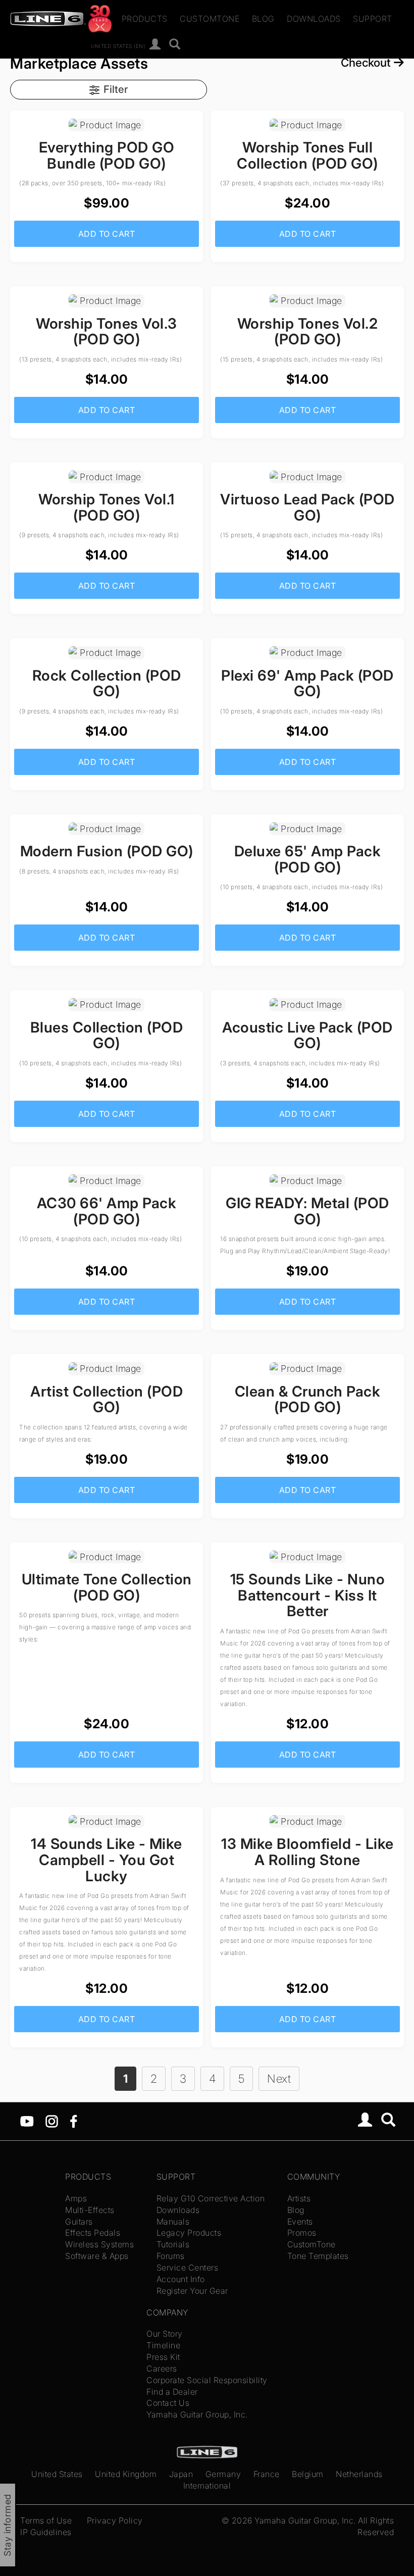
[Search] (175, 45)
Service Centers (188, 2268)
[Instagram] (52, 2121)
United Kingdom (126, 2474)
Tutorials (173, 2244)
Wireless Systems (99, 2244)
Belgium (308, 2474)
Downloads (314, 19)
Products (145, 19)
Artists (299, 2198)
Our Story (165, 2334)
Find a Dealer (172, 2392)
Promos (302, 2233)
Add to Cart (107, 234)
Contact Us (168, 2403)
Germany (223, 2474)
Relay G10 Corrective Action (211, 2198)
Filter (116, 89)
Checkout (367, 62)
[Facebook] (73, 2121)
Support (373, 19)
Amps (76, 2198)
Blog (263, 19)
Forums (171, 2256)
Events (300, 2222)
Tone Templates (318, 2256)
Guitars (79, 2222)
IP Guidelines (46, 2532)
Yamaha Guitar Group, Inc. (197, 2414)
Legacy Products (189, 2233)
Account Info (181, 2279)
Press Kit (163, 2357)
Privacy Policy (115, 2520)
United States (57, 2474)
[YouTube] (27, 2121)
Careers (162, 2368)
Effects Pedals (93, 2233)
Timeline (163, 2345)
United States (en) (118, 45)
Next (279, 2078)
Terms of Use (46, 2520)
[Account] (155, 45)
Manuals (173, 2222)
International (207, 2486)
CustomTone (210, 19)
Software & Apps (97, 2256)
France (267, 2474)
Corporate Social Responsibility (207, 2380)
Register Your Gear (192, 2291)
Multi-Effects (90, 2210)
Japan (181, 2474)
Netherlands (359, 2474)
